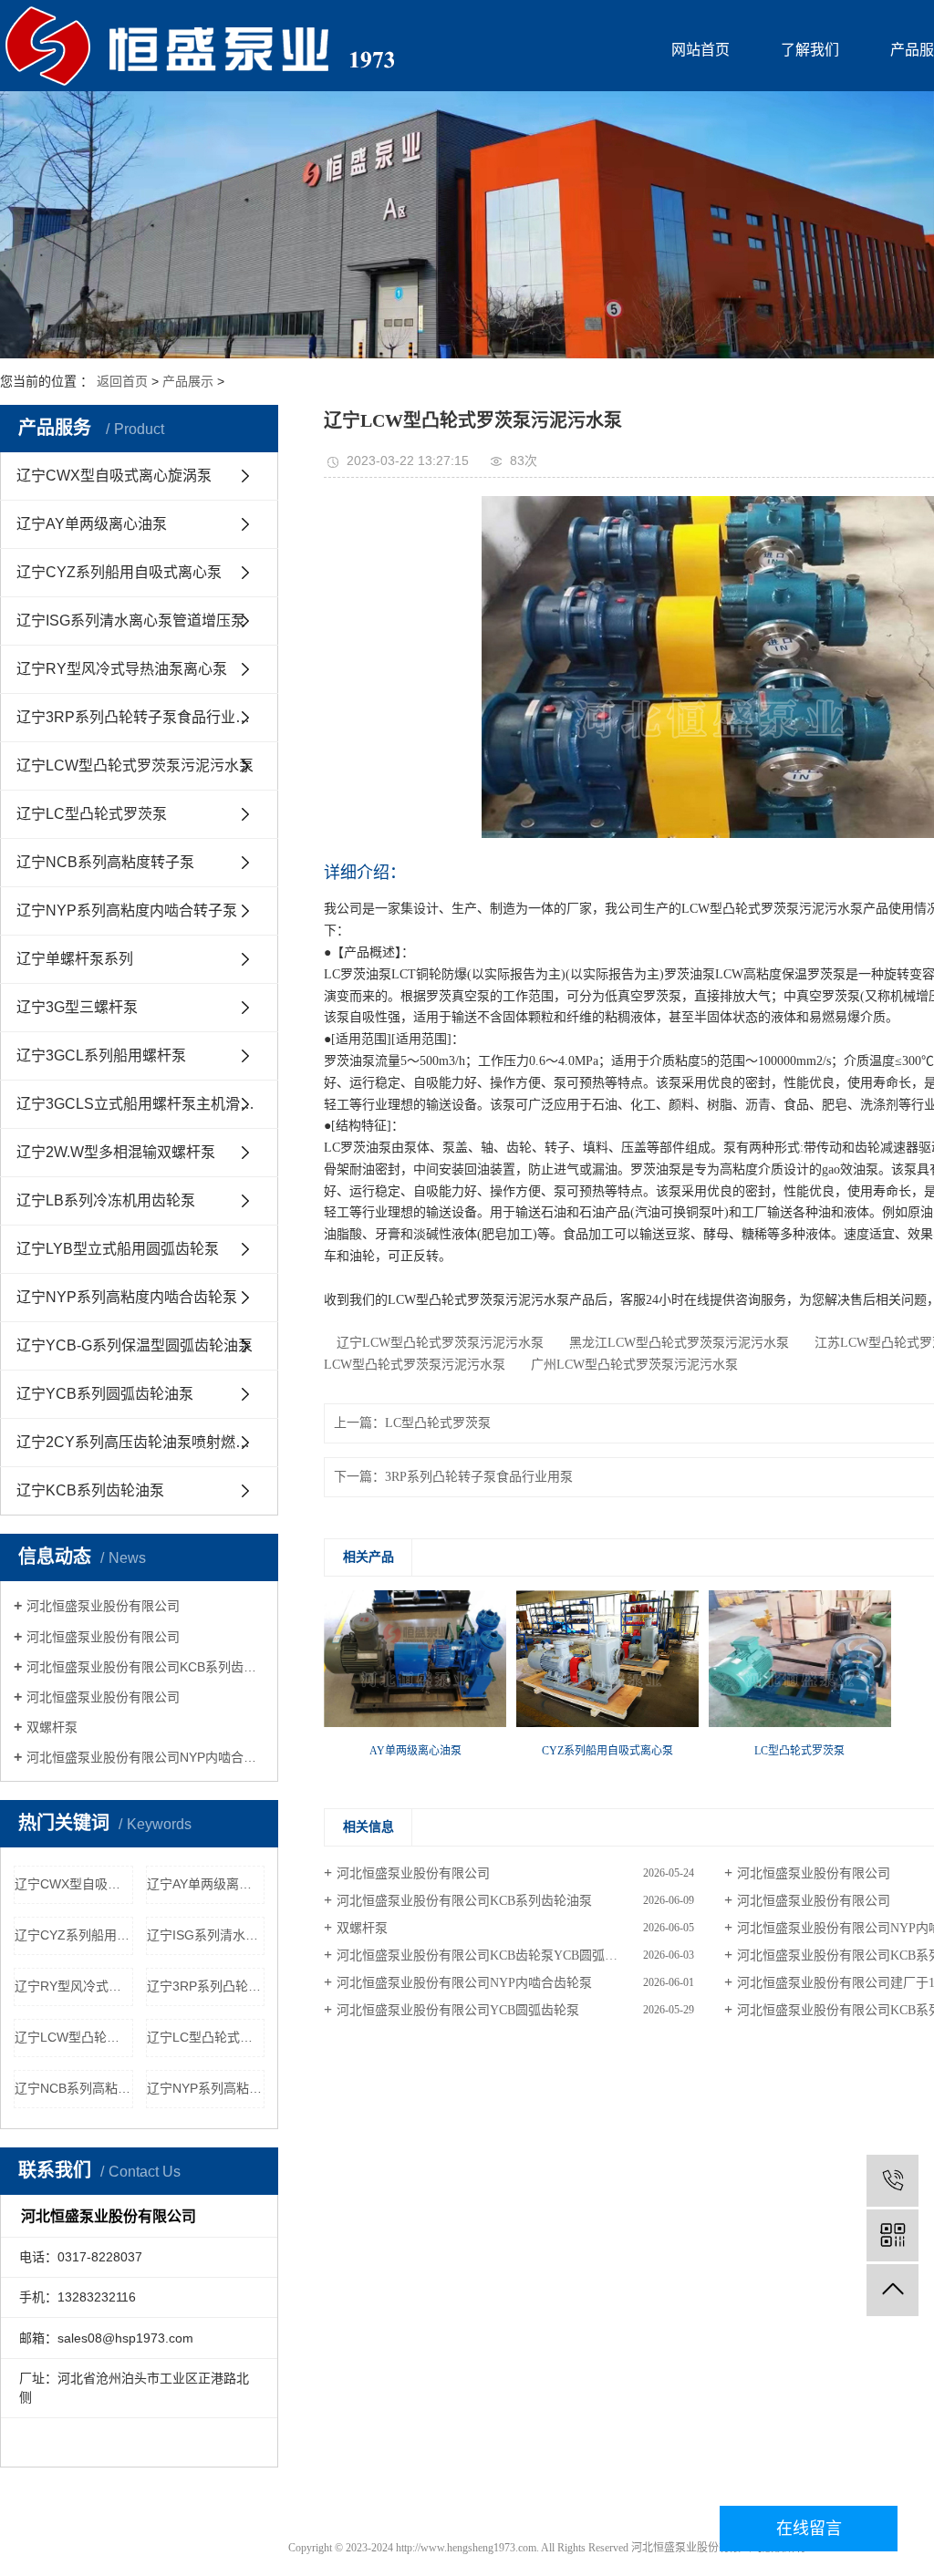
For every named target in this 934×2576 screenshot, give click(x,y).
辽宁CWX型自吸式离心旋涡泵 (114, 476)
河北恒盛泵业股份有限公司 (103, 1606)
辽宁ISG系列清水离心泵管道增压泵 (131, 621)
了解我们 (810, 50)
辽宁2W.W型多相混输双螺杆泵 (116, 1152)
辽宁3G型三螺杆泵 (77, 1007)
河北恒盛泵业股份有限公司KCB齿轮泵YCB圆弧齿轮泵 (490, 1955)
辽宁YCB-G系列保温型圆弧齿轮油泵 (135, 1345)
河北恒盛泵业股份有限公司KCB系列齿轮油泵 (145, 1667)
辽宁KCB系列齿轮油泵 (90, 1490)
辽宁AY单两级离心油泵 (92, 524)
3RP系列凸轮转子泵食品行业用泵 (479, 1477)
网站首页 (700, 50)
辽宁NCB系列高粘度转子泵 (105, 862)
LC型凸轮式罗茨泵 (438, 1423)
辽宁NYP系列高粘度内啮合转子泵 (127, 910)
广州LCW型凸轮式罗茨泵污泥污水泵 (628, 1365)
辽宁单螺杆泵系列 (75, 959)
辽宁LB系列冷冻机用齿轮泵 (106, 1200)
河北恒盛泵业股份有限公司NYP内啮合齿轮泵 (145, 1757)
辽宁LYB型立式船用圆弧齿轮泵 (118, 1249)
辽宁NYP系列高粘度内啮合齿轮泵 (127, 1297)
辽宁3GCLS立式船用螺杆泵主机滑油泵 (143, 1104)
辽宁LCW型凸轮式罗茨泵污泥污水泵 (135, 766)
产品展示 (188, 381)
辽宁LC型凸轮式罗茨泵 (92, 814)
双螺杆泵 (52, 1727)
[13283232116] (892, 2181)
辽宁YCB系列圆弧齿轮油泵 (105, 1394)
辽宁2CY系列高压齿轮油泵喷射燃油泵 (140, 1442)
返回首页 (122, 381)
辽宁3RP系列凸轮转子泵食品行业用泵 (140, 717)
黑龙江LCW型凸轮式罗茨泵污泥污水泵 (673, 1343)
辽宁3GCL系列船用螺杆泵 (101, 1055)
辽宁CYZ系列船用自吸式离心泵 (119, 572)
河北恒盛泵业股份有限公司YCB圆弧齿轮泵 (458, 2010)
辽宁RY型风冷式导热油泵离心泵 (122, 669)
